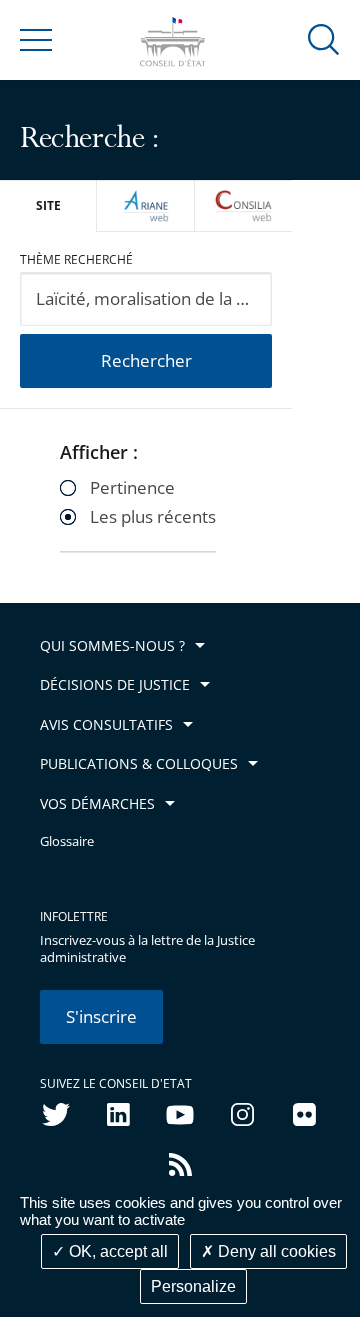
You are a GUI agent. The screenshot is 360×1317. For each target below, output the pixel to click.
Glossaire (67, 841)
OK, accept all (116, 1251)
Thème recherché (76, 259)
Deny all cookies (275, 1251)
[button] (324, 38)
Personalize (193, 1286)
